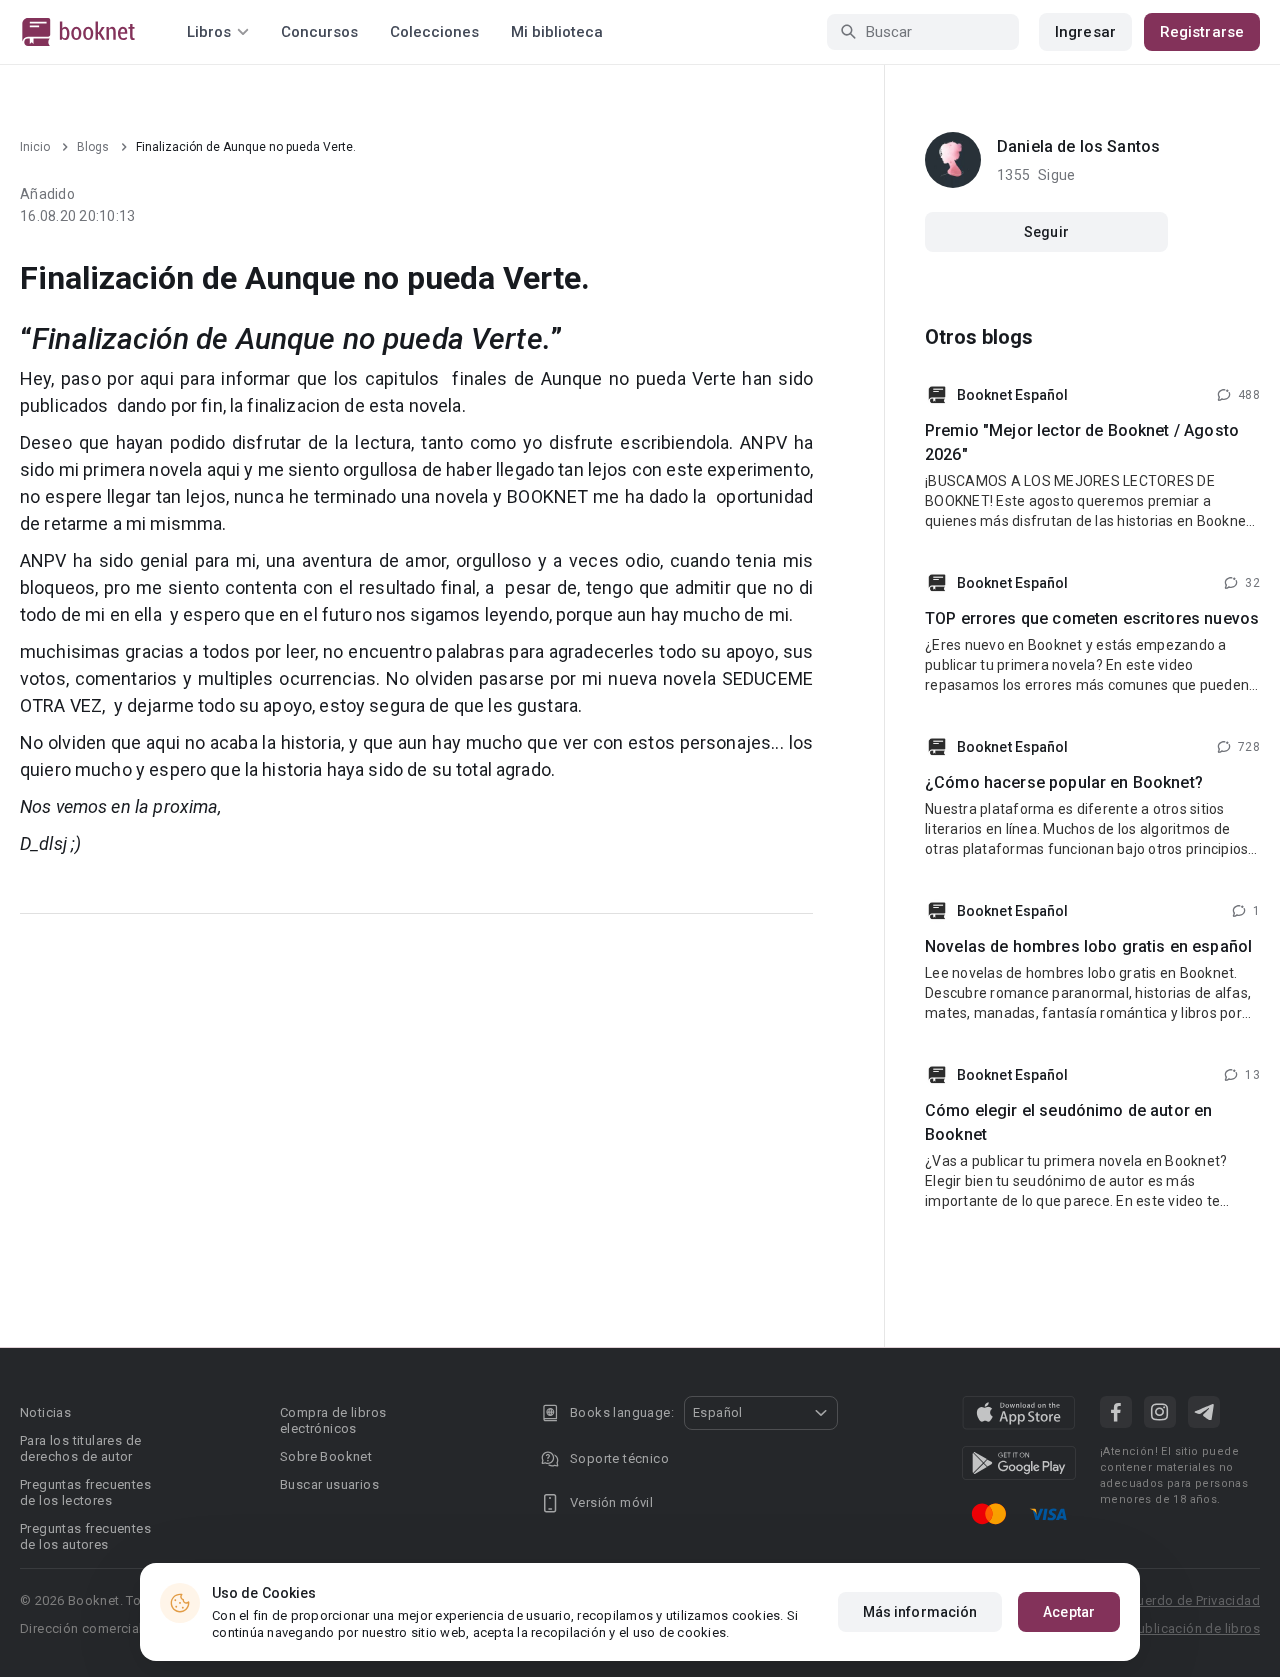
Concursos (319, 32)
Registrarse (1202, 32)
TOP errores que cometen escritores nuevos (1092, 618)
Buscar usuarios (329, 1484)
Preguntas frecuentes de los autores (85, 1536)
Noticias (45, 1412)
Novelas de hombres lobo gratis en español (1088, 946)
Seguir (1046, 232)
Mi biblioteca (557, 32)
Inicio (35, 147)
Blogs (93, 147)
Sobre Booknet (326, 1456)
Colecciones (434, 32)
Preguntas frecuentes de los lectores (85, 1492)
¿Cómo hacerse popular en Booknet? (1064, 782)
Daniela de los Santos (1078, 146)
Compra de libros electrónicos (333, 1420)
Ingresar (1085, 32)
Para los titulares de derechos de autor (80, 1448)
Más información (920, 1612)
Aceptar (1069, 1612)
